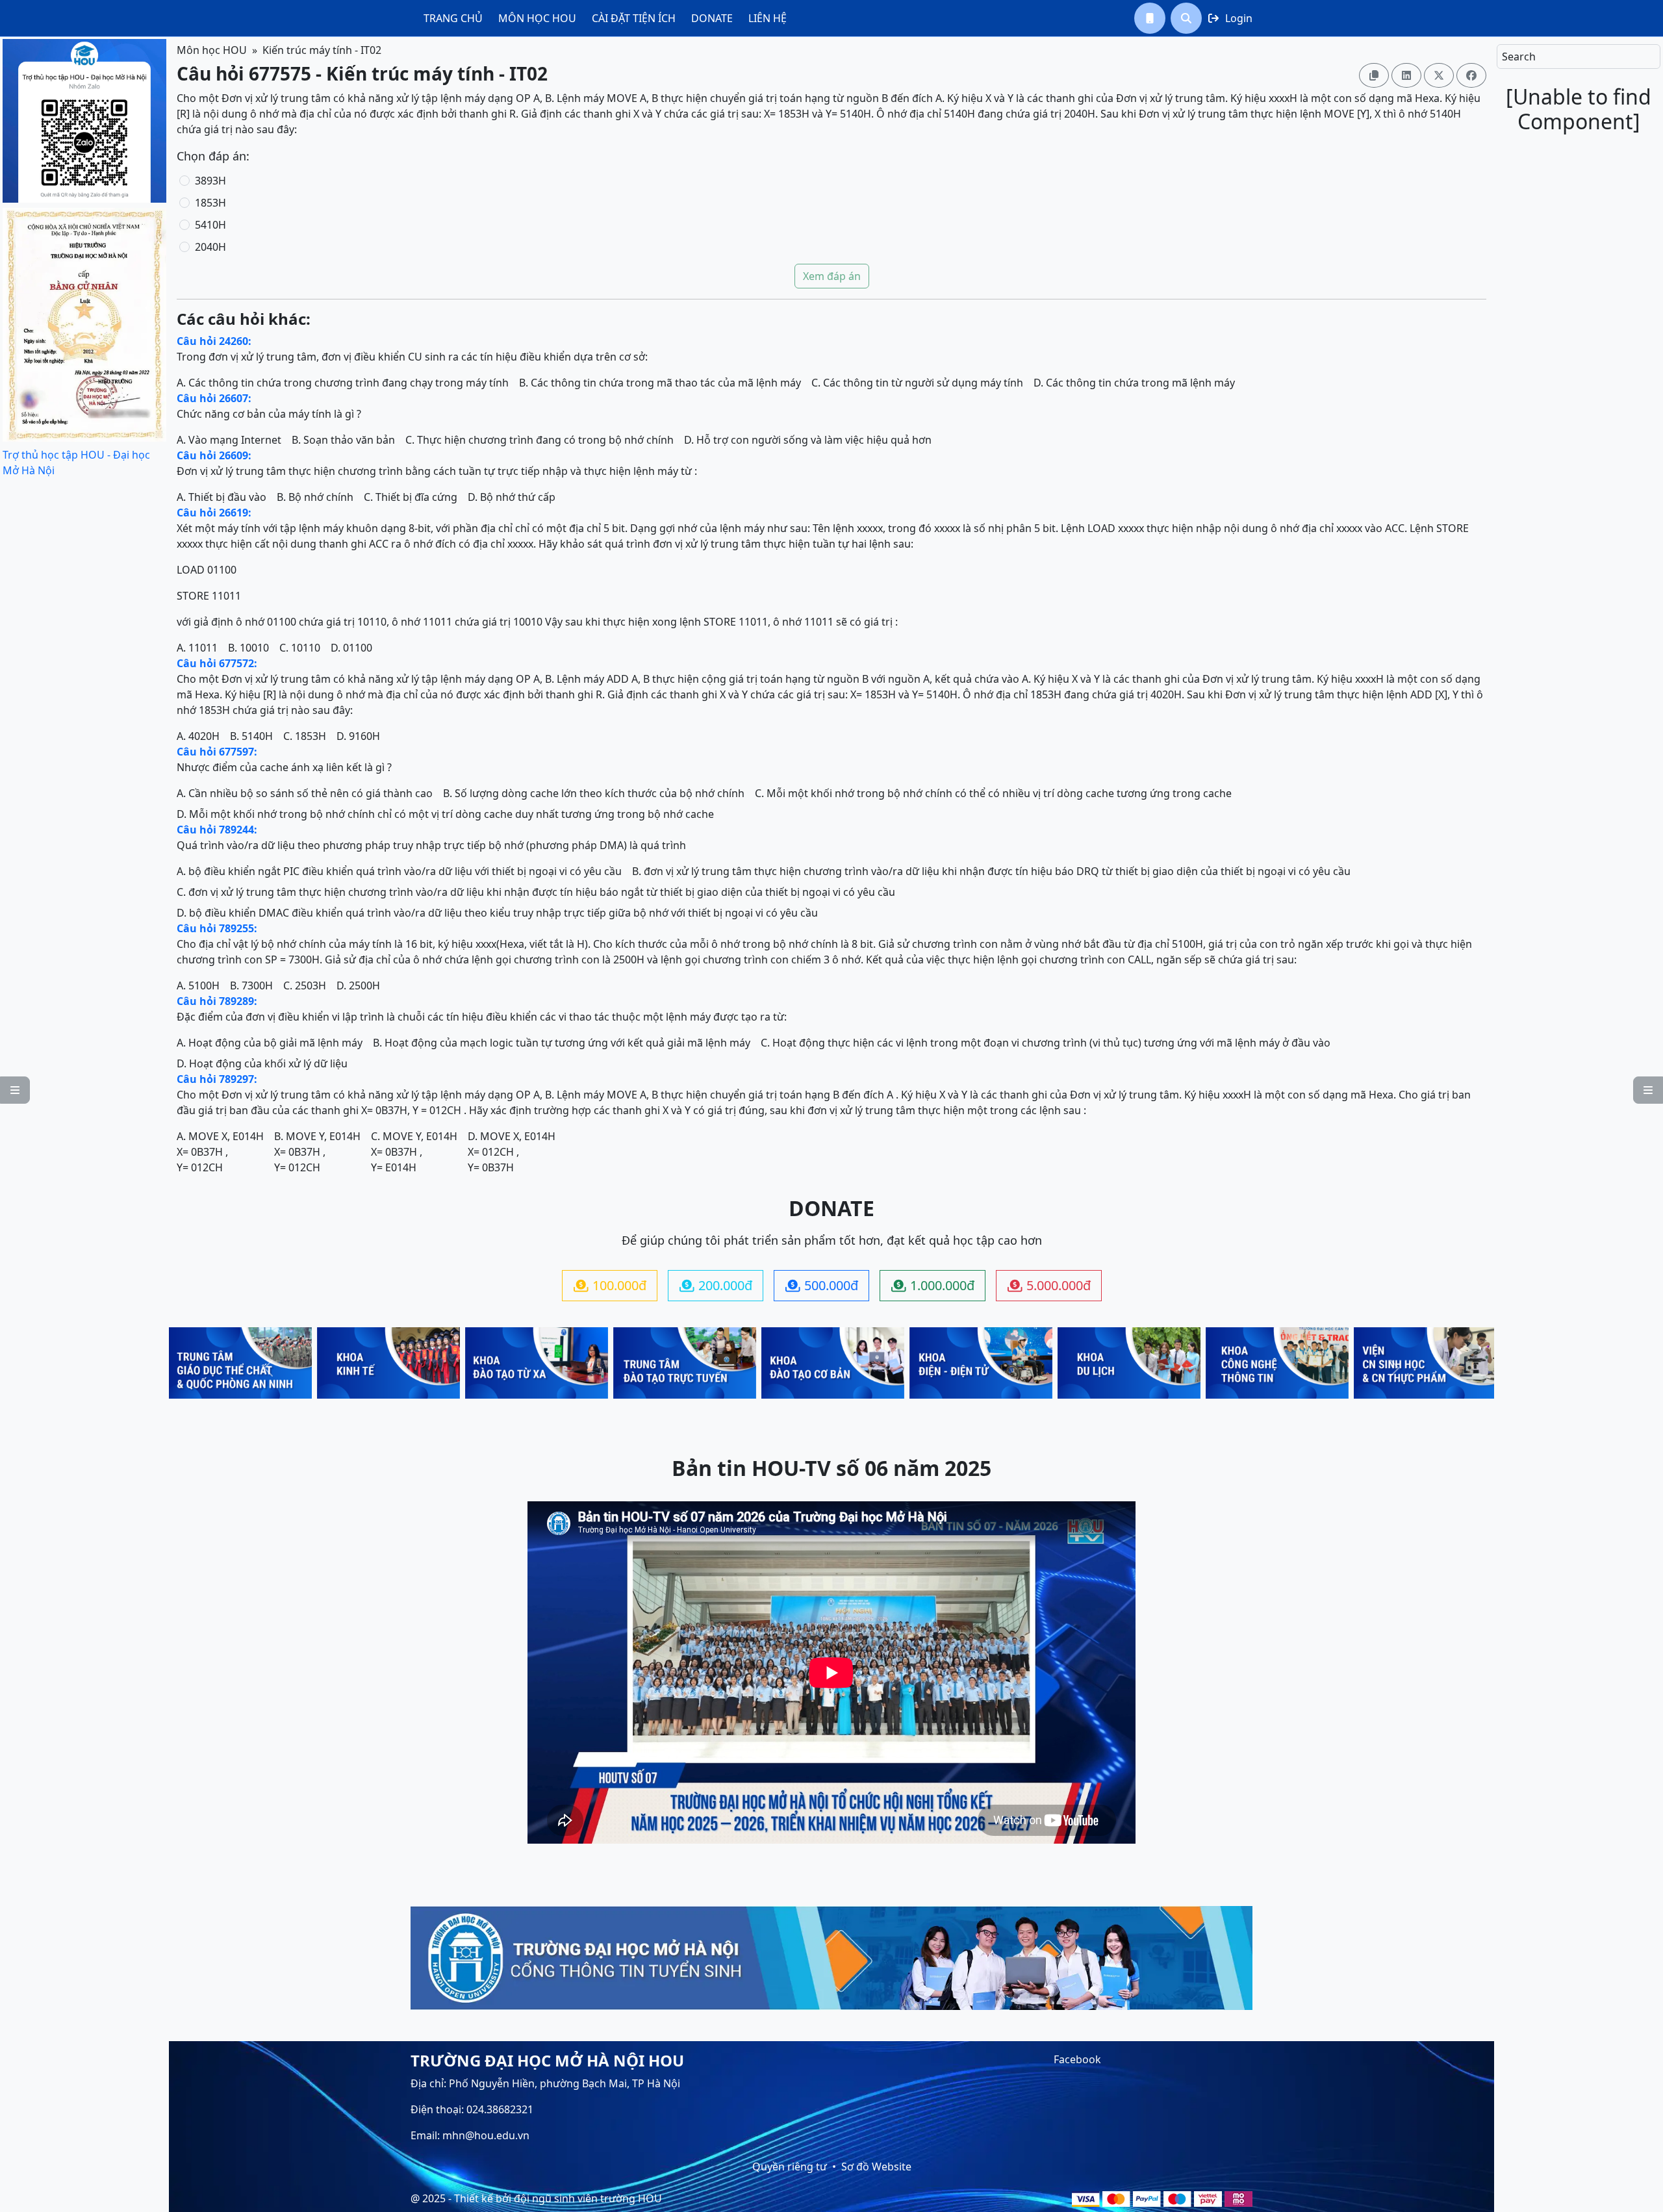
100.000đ (610, 1285)
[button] (1150, 18)
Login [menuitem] (1230, 18)
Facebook (1077, 2059)
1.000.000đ (933, 1285)
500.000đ (822, 1285)
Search (1519, 57)
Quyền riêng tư (790, 2167)
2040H (210, 247)
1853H (210, 203)
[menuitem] (453, 18)
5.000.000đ (1049, 1285)
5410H (210, 225)
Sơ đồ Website (876, 2167)
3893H (210, 181)
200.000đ (716, 1285)
